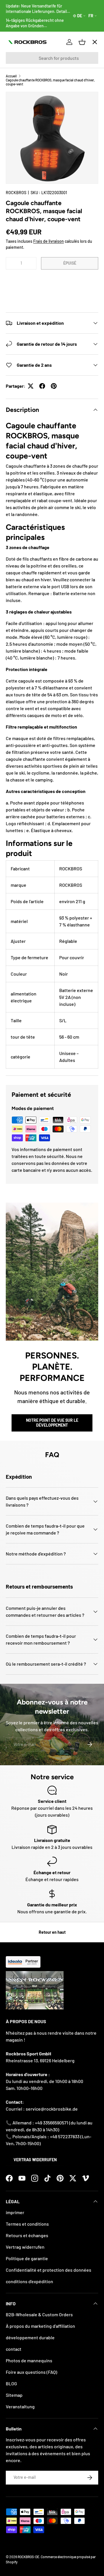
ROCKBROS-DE (28, 2557)
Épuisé (70, 263)
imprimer (15, 2212)
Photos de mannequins (29, 2360)
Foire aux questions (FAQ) (31, 2372)
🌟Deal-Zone (24, 144)
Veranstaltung (20, 2406)
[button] (52, 281)
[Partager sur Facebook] (42, 386)
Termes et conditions (27, 2224)
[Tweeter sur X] (31, 386)
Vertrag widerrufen (35, 2160)
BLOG (11, 2383)
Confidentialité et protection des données (49, 2270)
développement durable (30, 2337)
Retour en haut (52, 1932)
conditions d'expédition (29, 2281)
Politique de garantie (27, 2258)
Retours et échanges (27, 2235)
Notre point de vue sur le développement (52, 1423)
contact (14, 2349)
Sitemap (14, 2395)
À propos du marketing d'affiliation (40, 2326)
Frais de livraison (49, 241)
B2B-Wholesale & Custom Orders (39, 2314)
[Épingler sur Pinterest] (54, 386)
